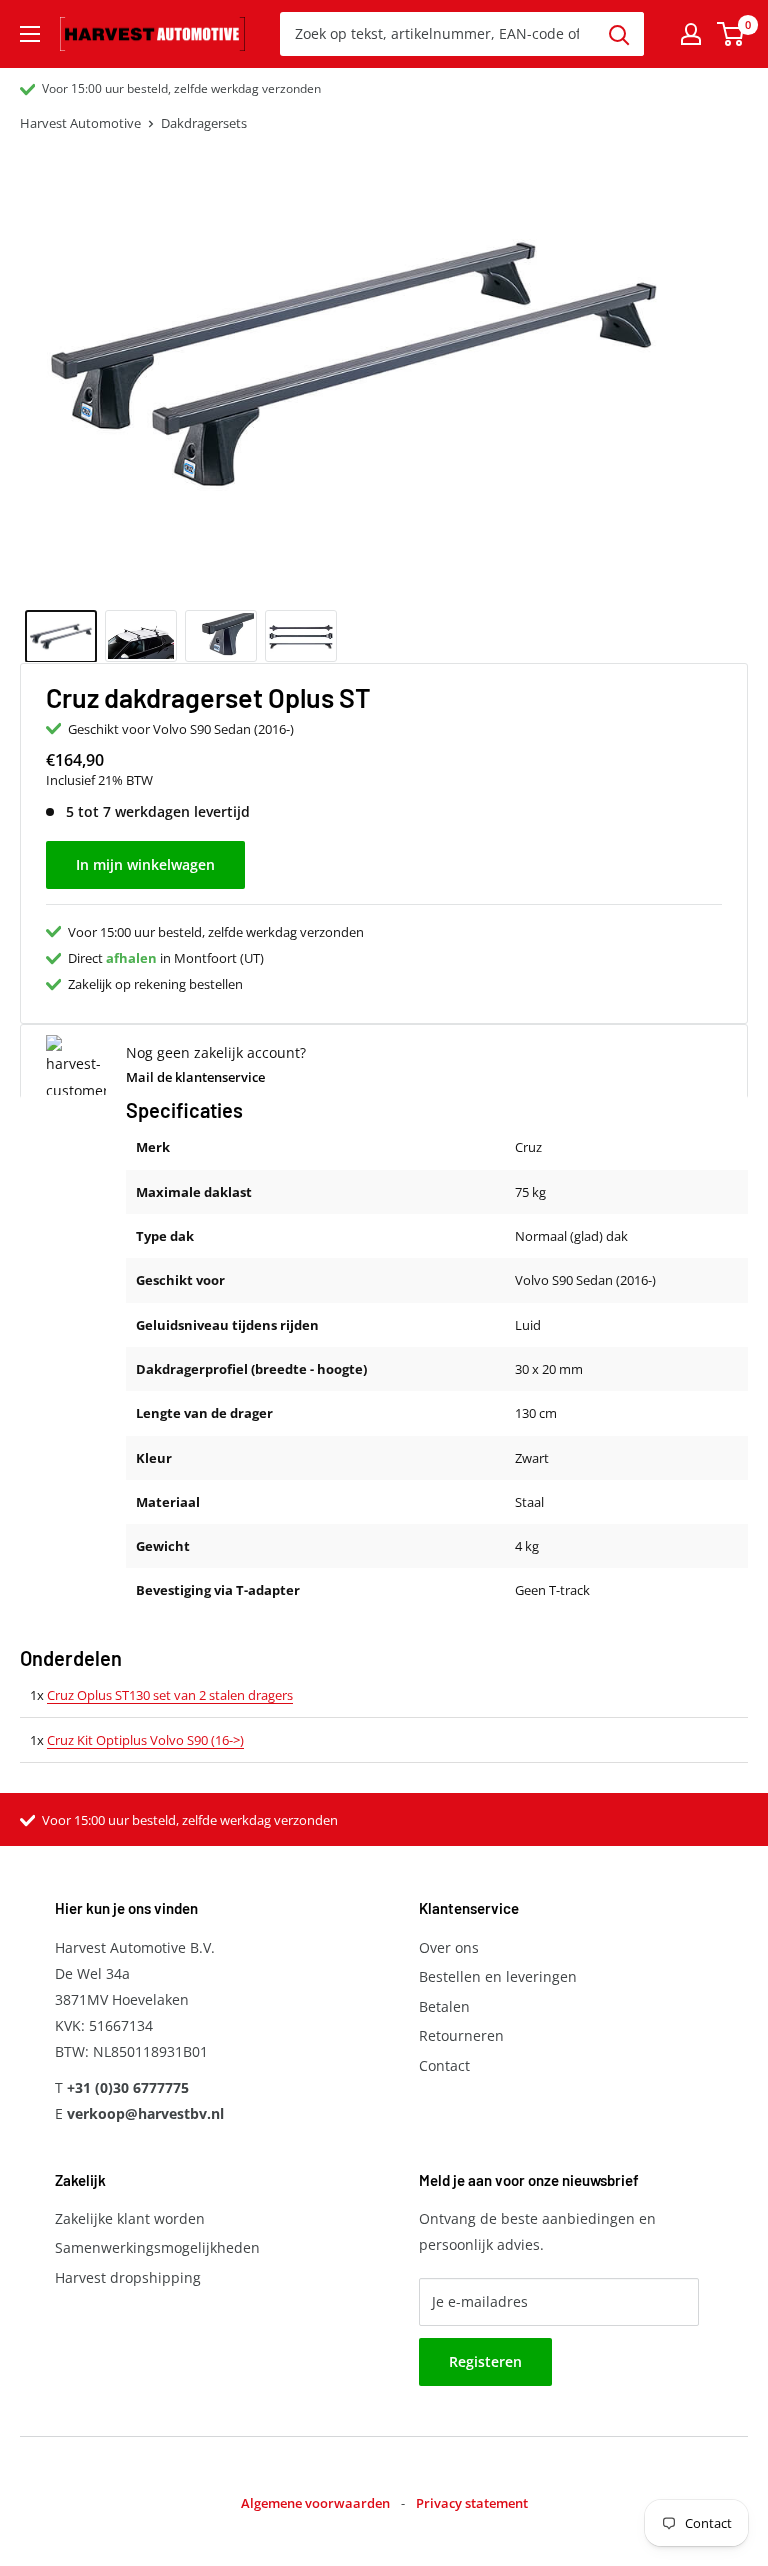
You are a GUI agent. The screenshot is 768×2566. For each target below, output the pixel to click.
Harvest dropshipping (128, 2277)
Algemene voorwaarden (315, 2503)
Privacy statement (472, 2503)
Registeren (485, 2361)
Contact (444, 2065)
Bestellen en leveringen (498, 1976)
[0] (731, 34)
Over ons (449, 1947)
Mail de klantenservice (195, 1077)
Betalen (444, 2006)
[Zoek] (619, 34)
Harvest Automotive (80, 123)
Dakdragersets (204, 123)
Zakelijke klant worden (130, 2218)
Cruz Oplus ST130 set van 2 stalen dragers (170, 1695)
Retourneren (461, 2035)
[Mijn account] (691, 34)
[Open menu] (30, 34)
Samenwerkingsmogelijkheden (157, 2247)
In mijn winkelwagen (145, 864)
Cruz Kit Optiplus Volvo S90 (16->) (145, 1740)
